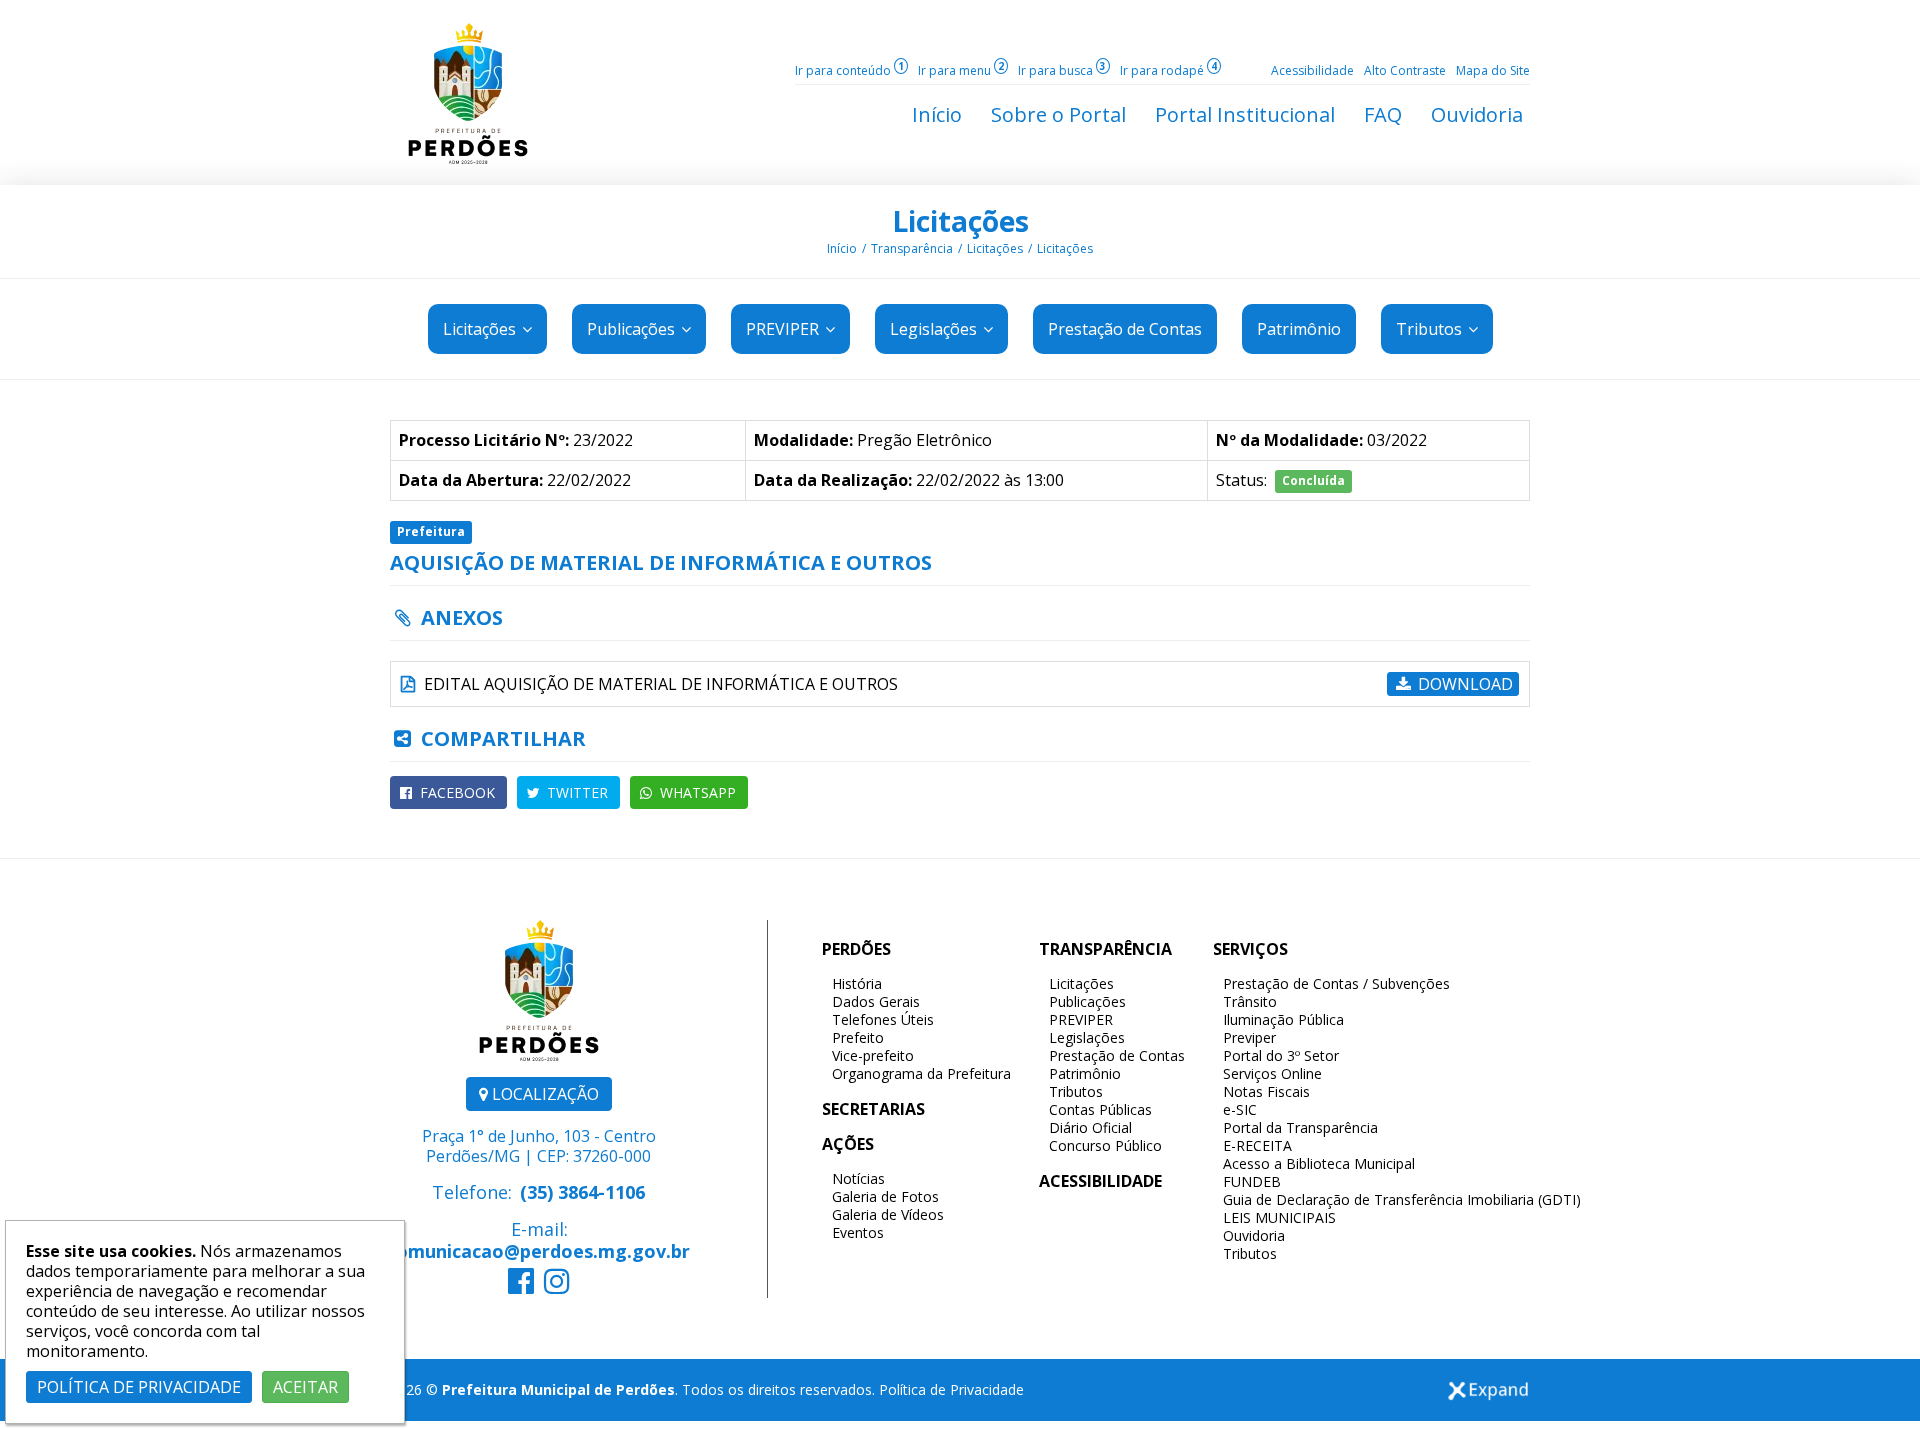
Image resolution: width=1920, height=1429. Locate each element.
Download (1463, 684)
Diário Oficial (1090, 1127)
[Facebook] (521, 1286)
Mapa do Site (1493, 70)
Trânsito (1250, 1001)
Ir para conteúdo (849, 70)
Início (842, 248)
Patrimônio (1085, 1073)
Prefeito (858, 1037)
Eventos (858, 1232)
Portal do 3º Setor (1281, 1055)
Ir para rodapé (1168, 70)
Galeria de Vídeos (888, 1214)
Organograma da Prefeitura (921, 1073)
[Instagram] (557, 1286)
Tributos (1431, 329)
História (857, 983)
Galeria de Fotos (885, 1196)
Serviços (1250, 949)
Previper (1249, 1037)
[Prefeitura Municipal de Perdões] (468, 92)
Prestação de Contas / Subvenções (1336, 983)
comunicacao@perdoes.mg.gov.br (538, 1251)
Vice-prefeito (873, 1055)
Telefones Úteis (883, 1019)
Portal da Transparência (1300, 1127)
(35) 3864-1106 (582, 1192)
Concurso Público (1105, 1145)
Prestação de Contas (1117, 1055)
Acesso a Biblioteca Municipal (1319, 1163)
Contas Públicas (1100, 1109)
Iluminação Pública (1283, 1019)
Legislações (935, 329)
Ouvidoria (1254, 1235)
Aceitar (305, 1387)
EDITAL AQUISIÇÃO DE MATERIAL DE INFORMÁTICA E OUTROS (659, 684)
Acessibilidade (1312, 70)
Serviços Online (1272, 1073)
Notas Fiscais (1266, 1091)
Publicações (633, 329)
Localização (543, 1094)
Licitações (960, 221)
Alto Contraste (1405, 70)
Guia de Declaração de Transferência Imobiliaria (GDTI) (1402, 1199)
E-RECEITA (1257, 1145)
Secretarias (873, 1109)
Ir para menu (961, 70)
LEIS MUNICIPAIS (1279, 1217)
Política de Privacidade (951, 1389)
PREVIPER (784, 329)
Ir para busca (1062, 70)
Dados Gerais (876, 1001)
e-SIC (1240, 1109)
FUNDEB (1252, 1181)
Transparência (912, 248)
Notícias (858, 1178)
